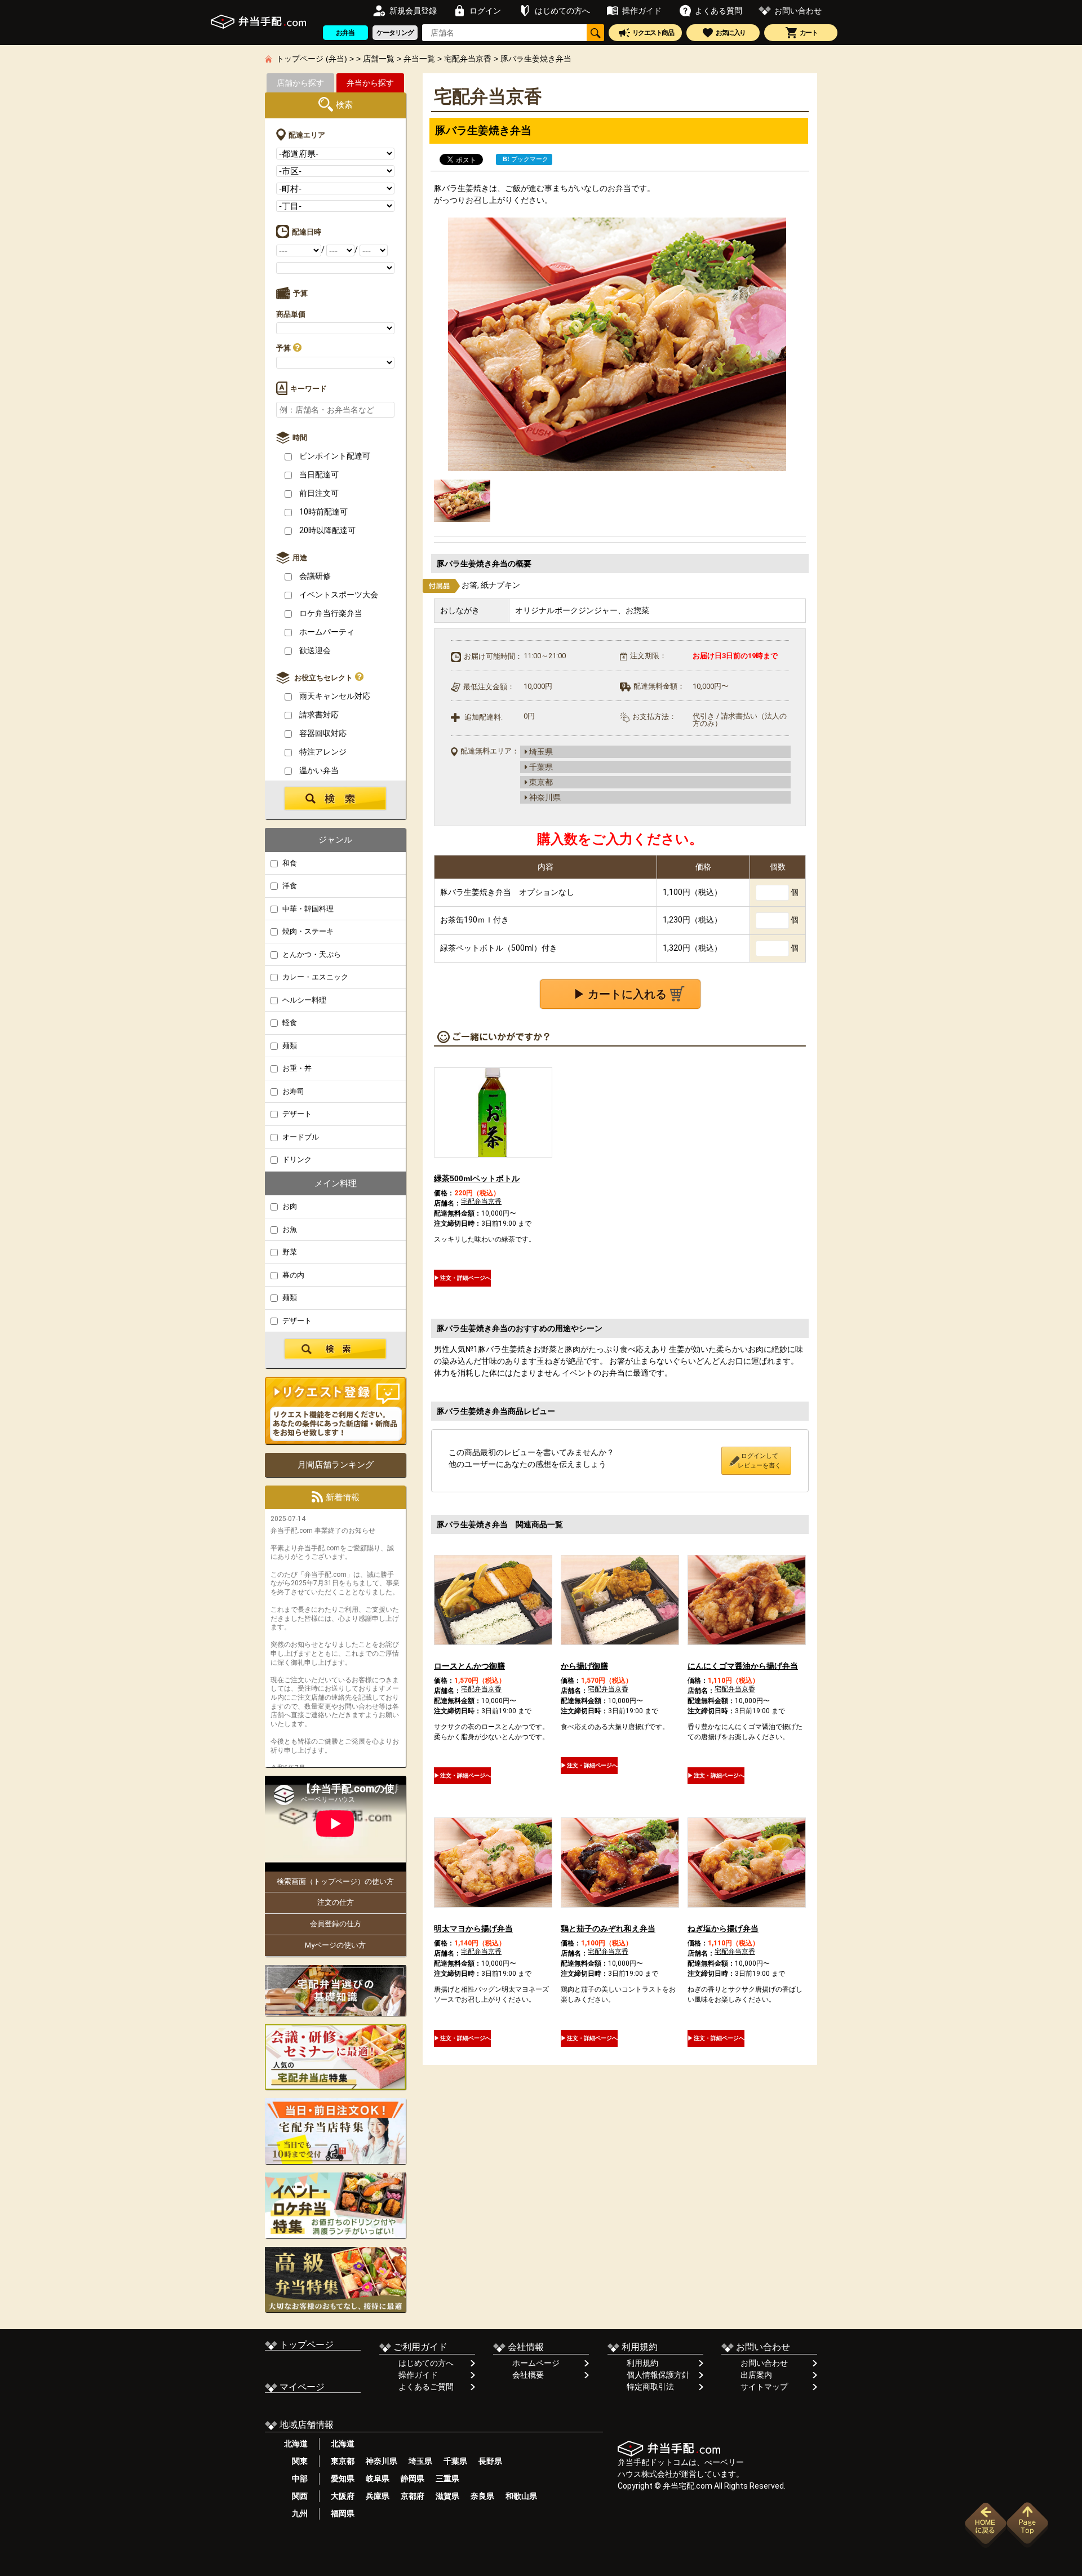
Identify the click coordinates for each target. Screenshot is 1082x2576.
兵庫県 (378, 2496)
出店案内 (756, 2375)
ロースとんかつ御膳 (469, 1666)
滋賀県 (447, 2496)
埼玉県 (420, 2461)
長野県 (490, 2461)
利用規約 (642, 2363)
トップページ (305, 2345)
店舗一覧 (379, 59)
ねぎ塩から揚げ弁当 (723, 1928)
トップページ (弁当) (312, 59)
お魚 (289, 1229)
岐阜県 (378, 2479)
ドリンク (296, 1160)
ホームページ (536, 2363)
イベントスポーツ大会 (338, 595)
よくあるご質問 (426, 2387)
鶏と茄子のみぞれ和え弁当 (608, 1928)
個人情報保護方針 (658, 2375)
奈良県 (482, 2496)
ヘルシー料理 (303, 1000)
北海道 (296, 2444)
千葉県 (455, 2461)
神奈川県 (382, 2461)
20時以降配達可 (327, 530)
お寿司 (292, 1091)
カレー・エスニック (314, 977)
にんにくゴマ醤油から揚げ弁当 (743, 1666)
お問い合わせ (764, 2363)
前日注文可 (318, 493)
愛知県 (343, 2479)
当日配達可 (318, 475)
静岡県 (413, 2479)
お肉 (289, 1206)
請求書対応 (318, 715)
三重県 (447, 2479)
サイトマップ (764, 2387)
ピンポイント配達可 (334, 456)
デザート (296, 1114)
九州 (296, 2513)
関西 (296, 2496)
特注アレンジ (322, 752)
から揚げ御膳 (584, 1666)
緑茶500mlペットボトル (477, 1178)
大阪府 (343, 2496)
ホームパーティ (326, 632)
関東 (296, 2461)
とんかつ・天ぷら (311, 954)
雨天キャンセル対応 (334, 696)
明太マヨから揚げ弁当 (473, 1928)
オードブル (300, 1137)
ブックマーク (526, 159)
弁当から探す (370, 83)
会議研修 (314, 576)
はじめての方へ (426, 2363)
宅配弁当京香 (468, 59)
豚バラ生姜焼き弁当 (536, 59)
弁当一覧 (419, 59)
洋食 (289, 886)
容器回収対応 (322, 733)
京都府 (413, 2496)
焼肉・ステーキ (307, 931)
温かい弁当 (318, 770)
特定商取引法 (650, 2387)
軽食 (289, 1023)
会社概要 (528, 2375)
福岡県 (343, 2513)
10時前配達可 (323, 512)
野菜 (289, 1252)
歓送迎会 (314, 650)
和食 (289, 863)
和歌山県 (521, 2496)
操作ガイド (418, 2375)
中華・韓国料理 (307, 909)
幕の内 (292, 1275)
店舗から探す (300, 83)
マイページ (301, 2387)
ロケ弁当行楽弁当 (330, 613)
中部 (296, 2479)
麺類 (289, 1046)
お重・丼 (296, 1068)
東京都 (343, 2461)
